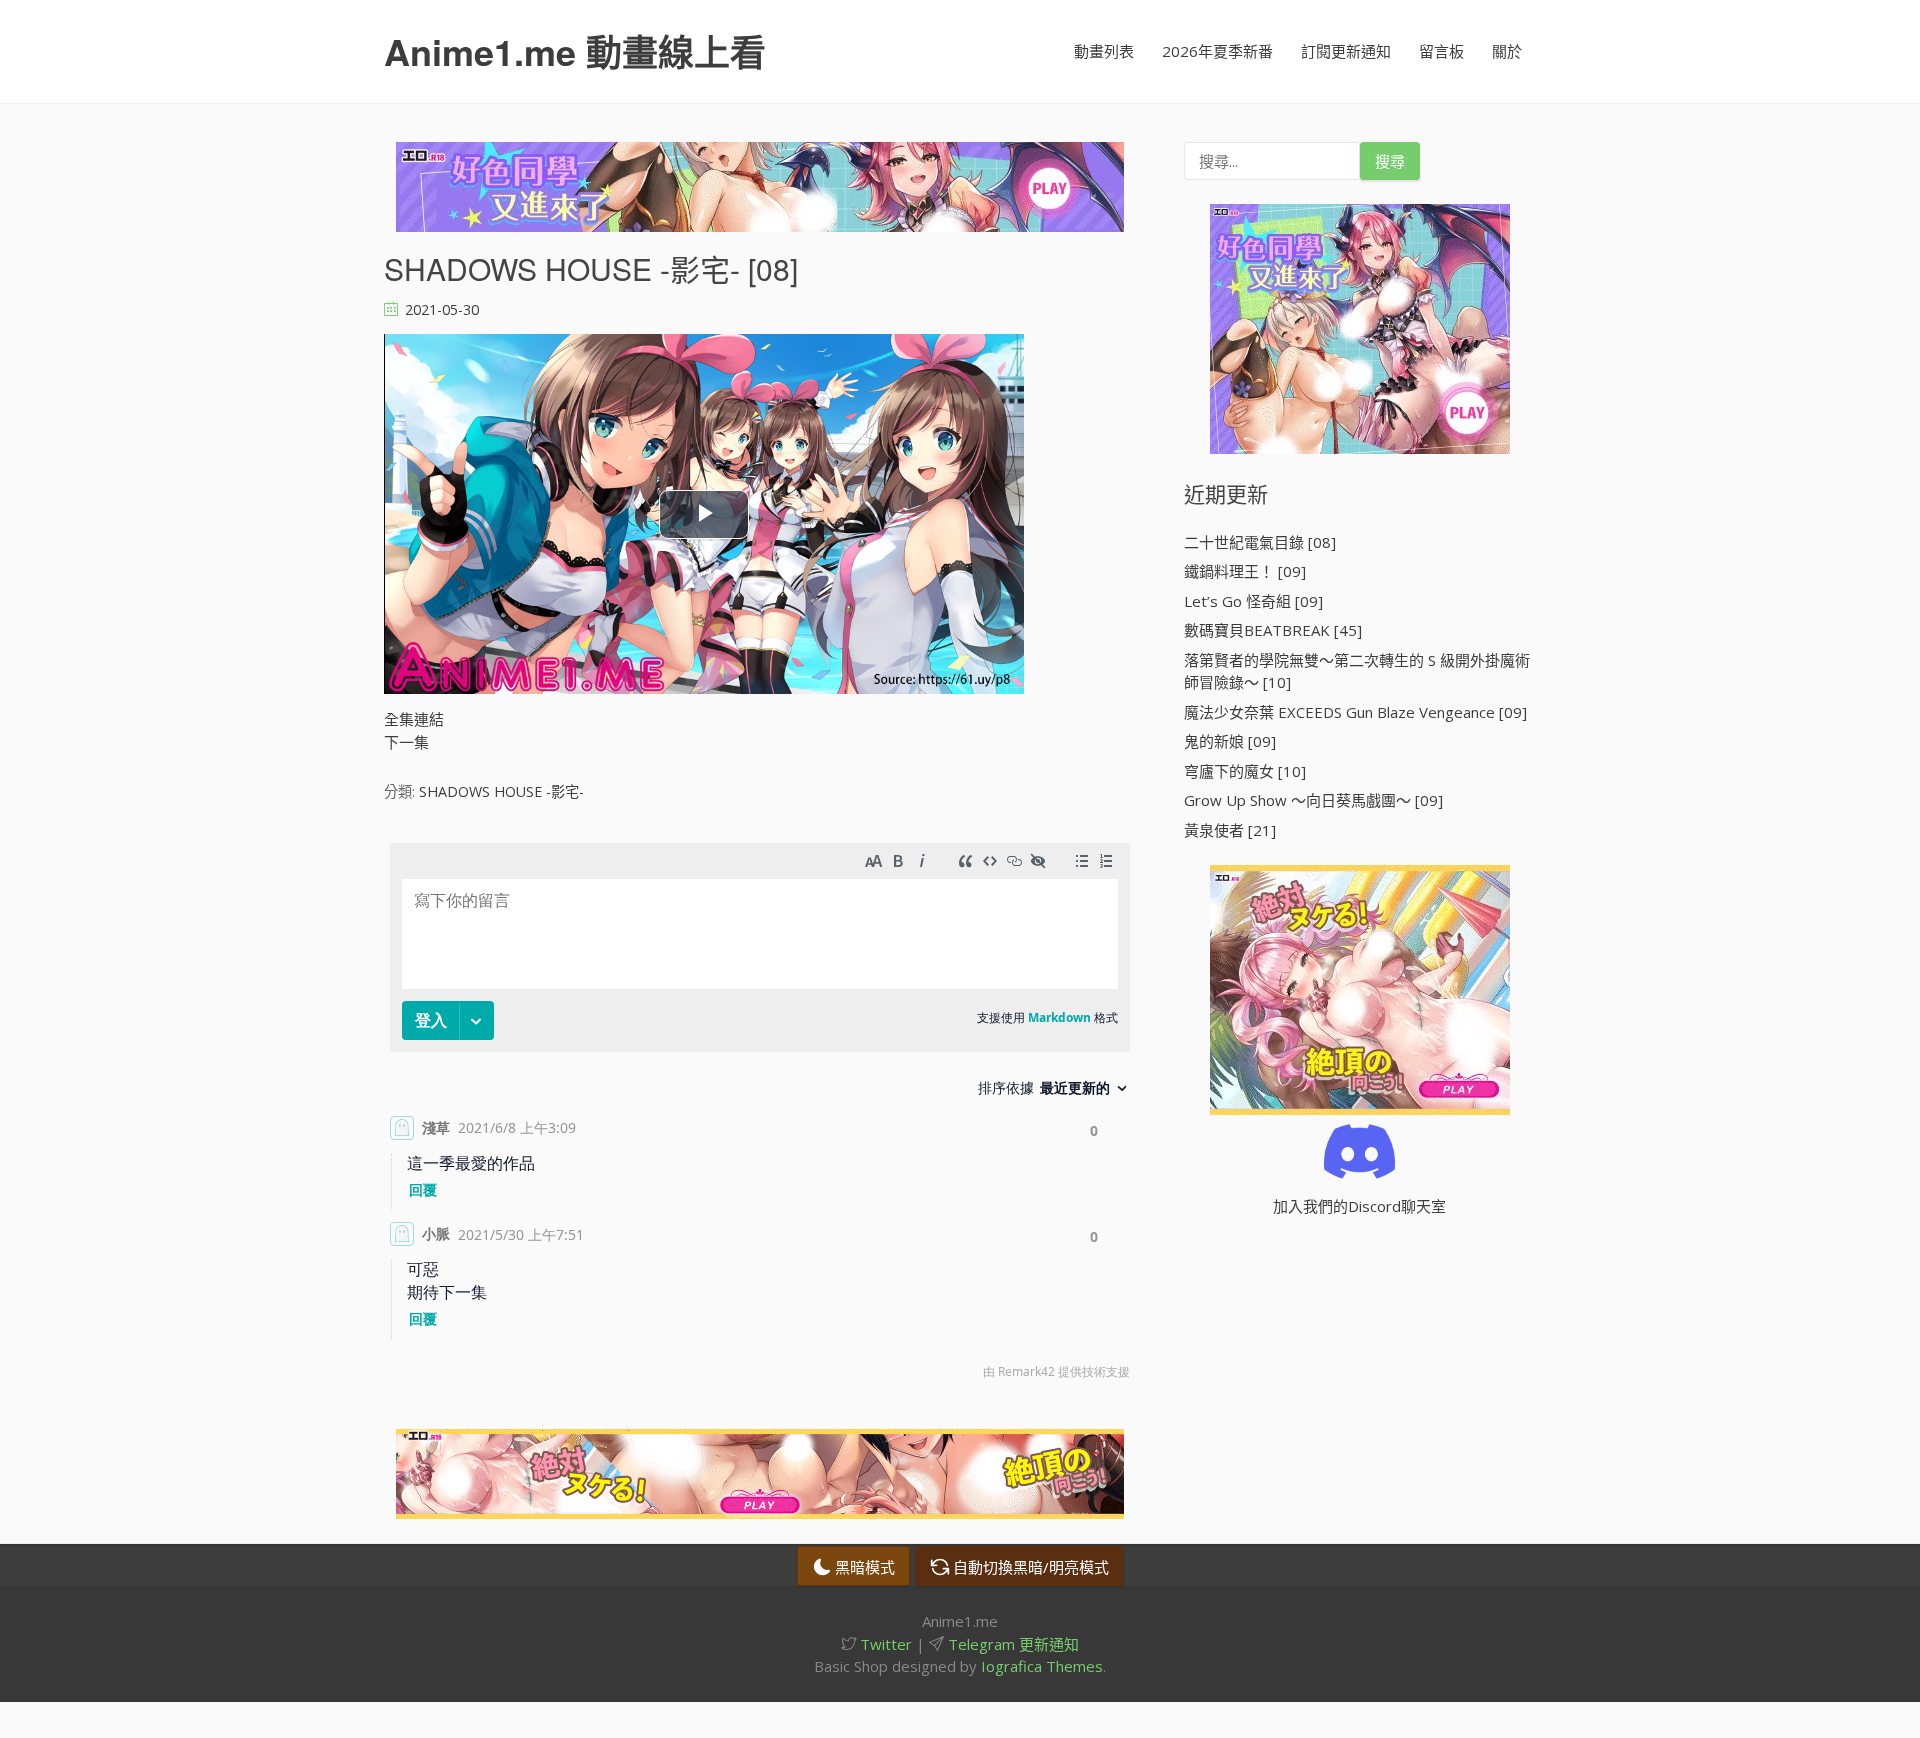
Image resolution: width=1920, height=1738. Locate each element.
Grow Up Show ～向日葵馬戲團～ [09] (1313, 800)
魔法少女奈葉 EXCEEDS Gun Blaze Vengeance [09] (1355, 712)
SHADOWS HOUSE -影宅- (501, 791)
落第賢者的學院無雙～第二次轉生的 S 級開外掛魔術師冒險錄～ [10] (1357, 671)
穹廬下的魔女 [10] (1245, 771)
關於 (1507, 51)
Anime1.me (575, 51)
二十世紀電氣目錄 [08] (1260, 542)
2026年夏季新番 (1217, 51)
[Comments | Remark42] (760, 1116)
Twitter (884, 1644)
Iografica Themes (1042, 1666)
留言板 (1441, 51)
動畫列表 (1104, 51)
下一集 (406, 742)
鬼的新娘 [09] (1230, 741)
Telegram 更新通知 (1011, 1644)
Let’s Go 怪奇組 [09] (1253, 601)
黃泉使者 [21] (1230, 830)
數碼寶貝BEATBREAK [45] (1273, 630)
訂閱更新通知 (1346, 51)
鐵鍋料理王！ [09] (1245, 571)
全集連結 (414, 719)
